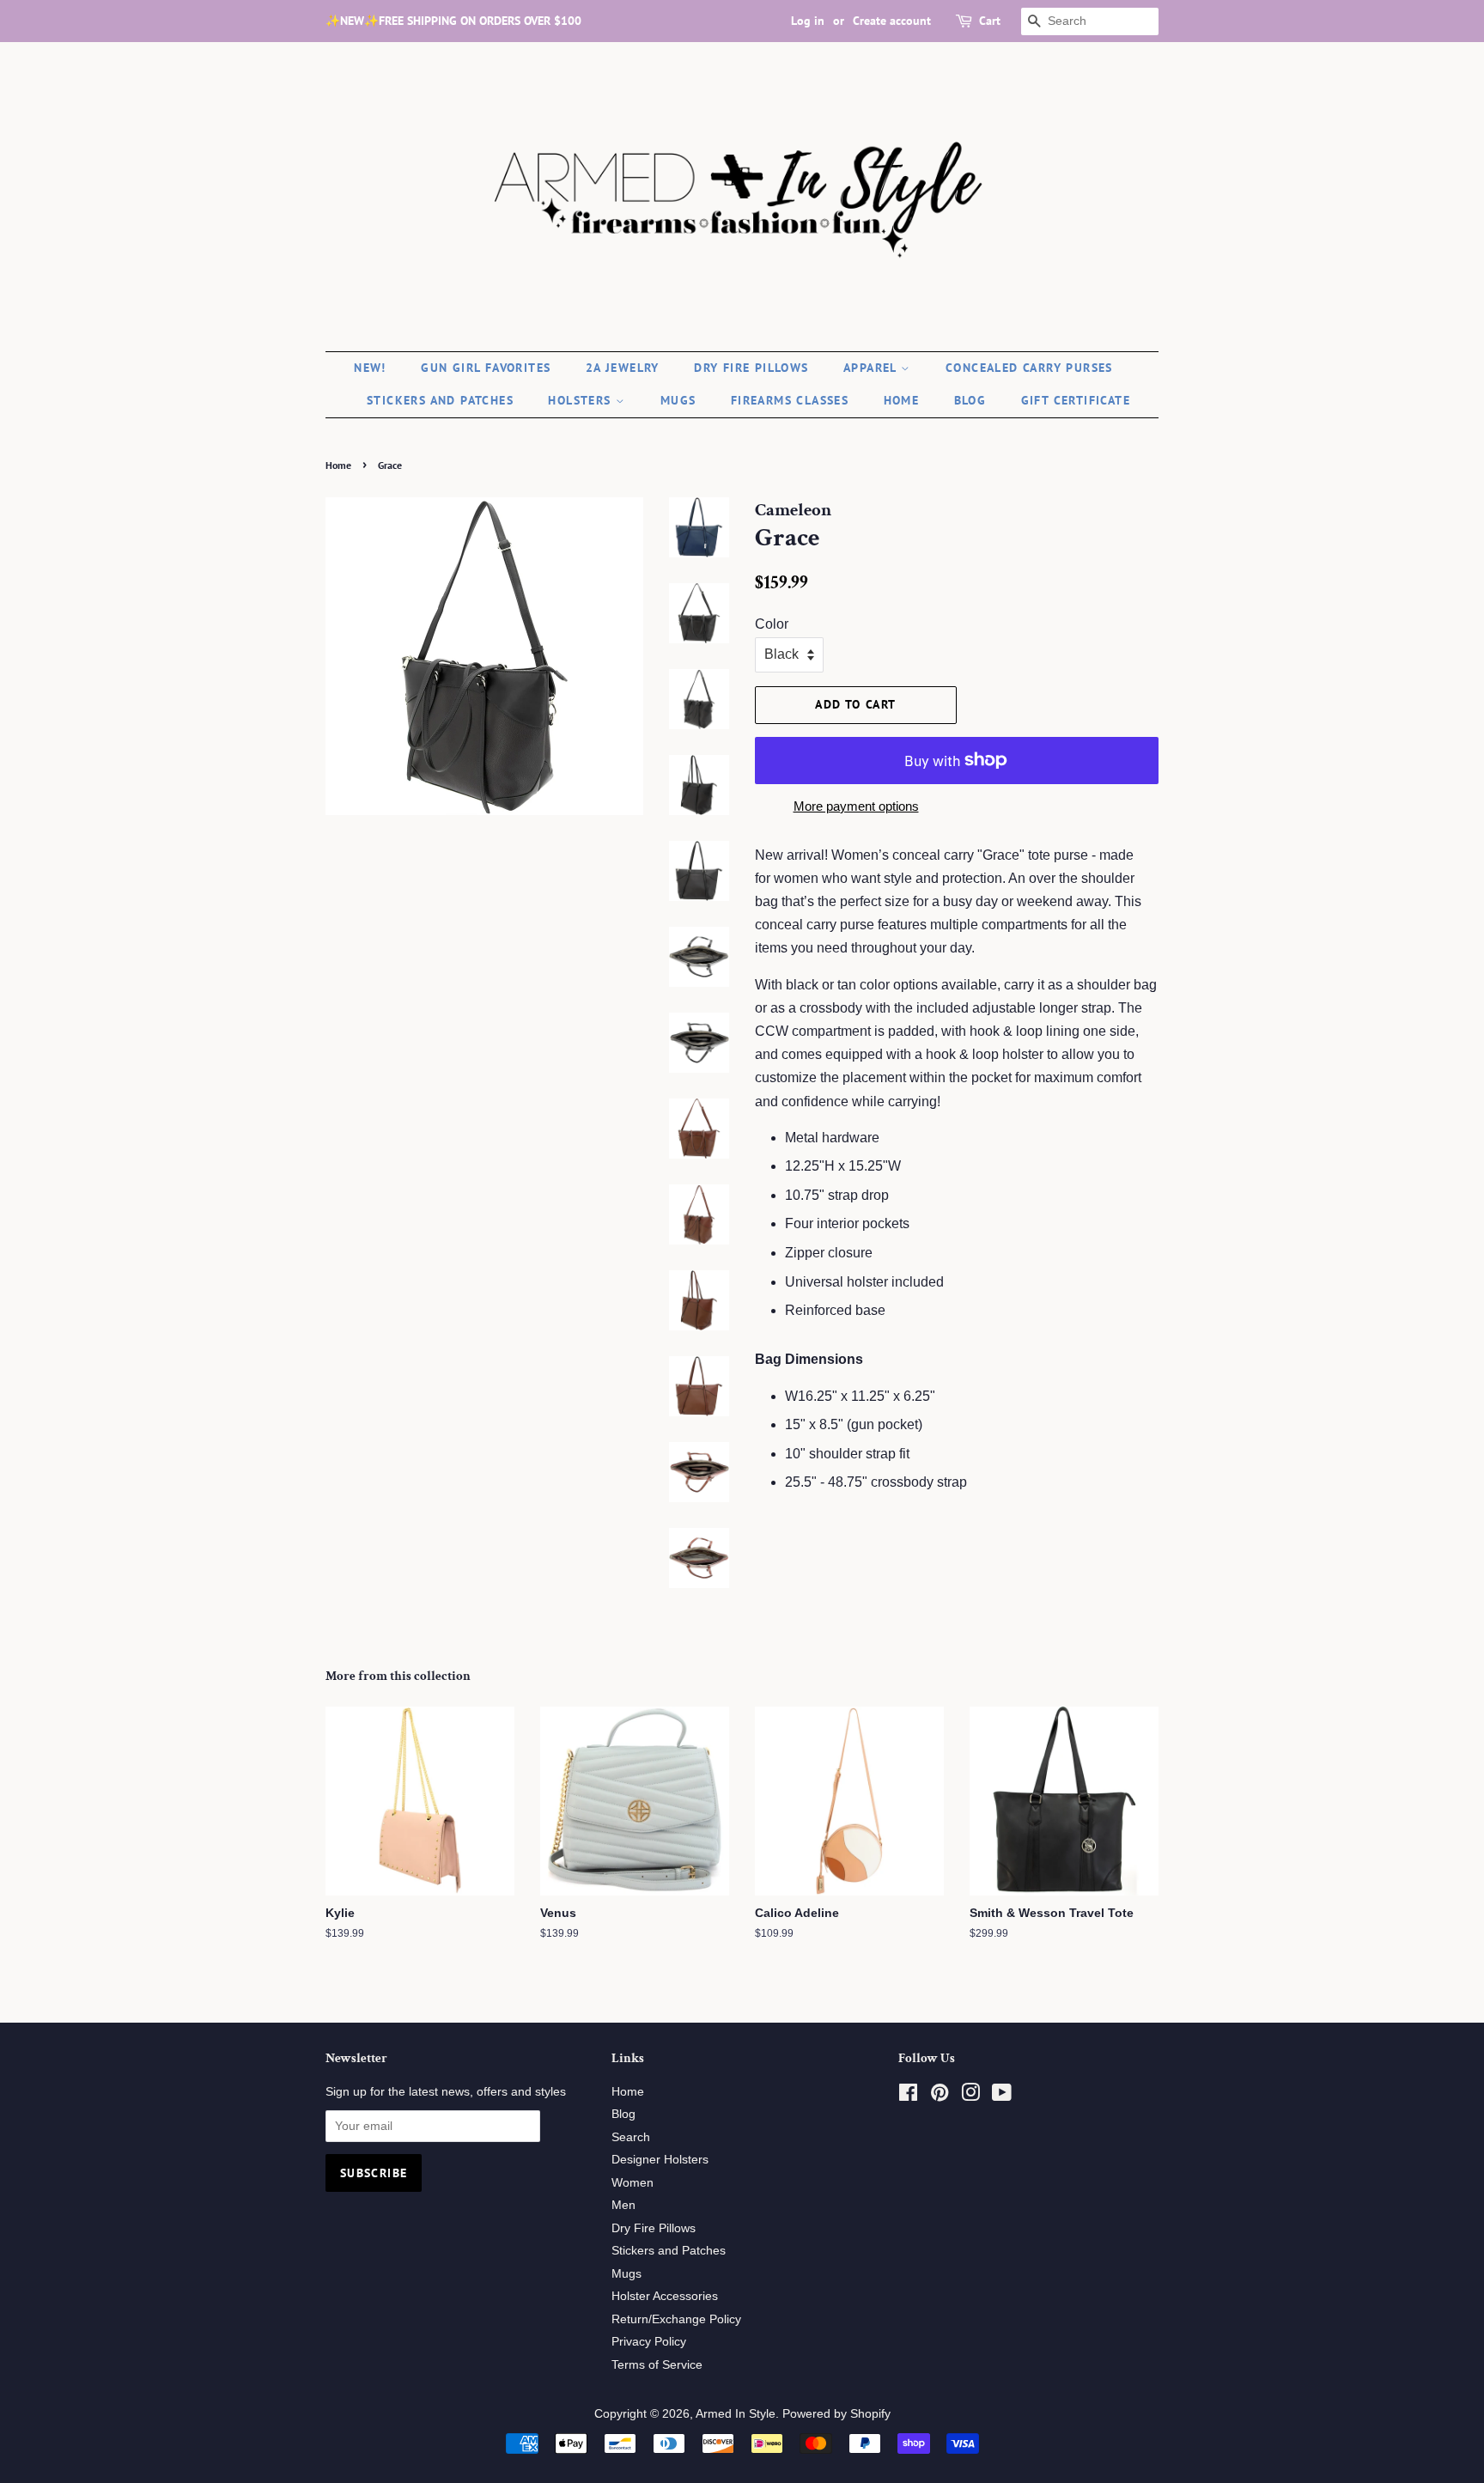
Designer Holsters (660, 2160)
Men (623, 2205)
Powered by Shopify (836, 2414)
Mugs (678, 400)
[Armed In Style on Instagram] (970, 2096)
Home (902, 400)
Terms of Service (657, 2365)
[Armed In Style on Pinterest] (940, 2096)
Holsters (582, 400)
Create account (892, 21)
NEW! (370, 368)
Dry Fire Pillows (751, 368)
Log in (808, 21)
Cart (990, 21)
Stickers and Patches (440, 400)
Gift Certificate (1076, 400)
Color (772, 624)
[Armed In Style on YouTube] (1002, 2096)
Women (633, 2183)
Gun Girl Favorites (486, 368)
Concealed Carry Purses (1029, 368)
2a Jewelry (623, 368)
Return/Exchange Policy (676, 2319)
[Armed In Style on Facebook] (908, 2096)
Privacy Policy (649, 2342)
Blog (970, 400)
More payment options (856, 806)
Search (631, 2137)
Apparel (872, 368)
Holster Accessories (665, 2296)
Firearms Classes (790, 400)
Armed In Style (736, 2414)
